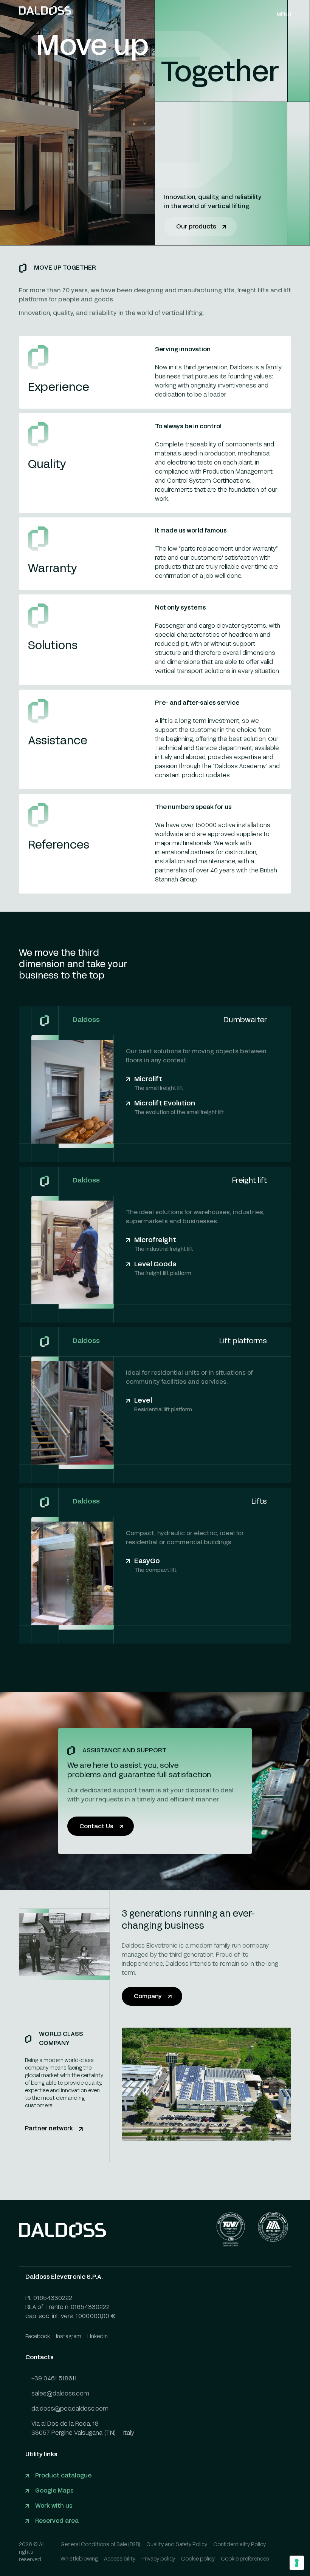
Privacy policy (158, 2559)
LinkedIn (98, 2337)
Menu (284, 15)
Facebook (38, 2337)
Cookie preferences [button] (245, 2559)
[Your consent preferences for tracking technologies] (297, 2563)
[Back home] (45, 15)
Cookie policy (198, 2559)
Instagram (69, 2337)
